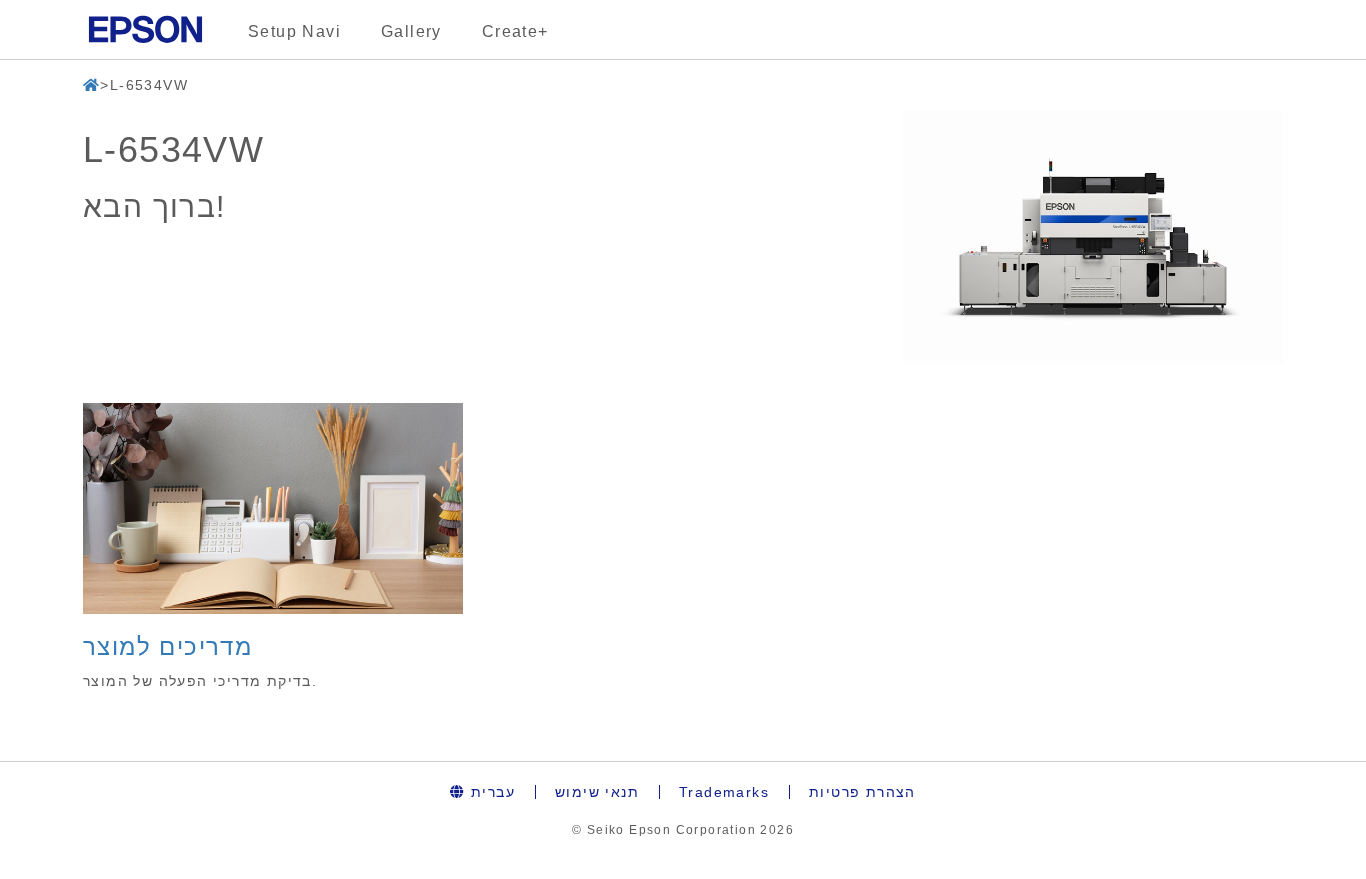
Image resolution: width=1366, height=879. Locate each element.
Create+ (515, 31)
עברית (490, 792)
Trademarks (724, 792)
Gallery (411, 31)
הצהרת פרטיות (862, 792)
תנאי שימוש (597, 792)
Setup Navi (294, 31)
